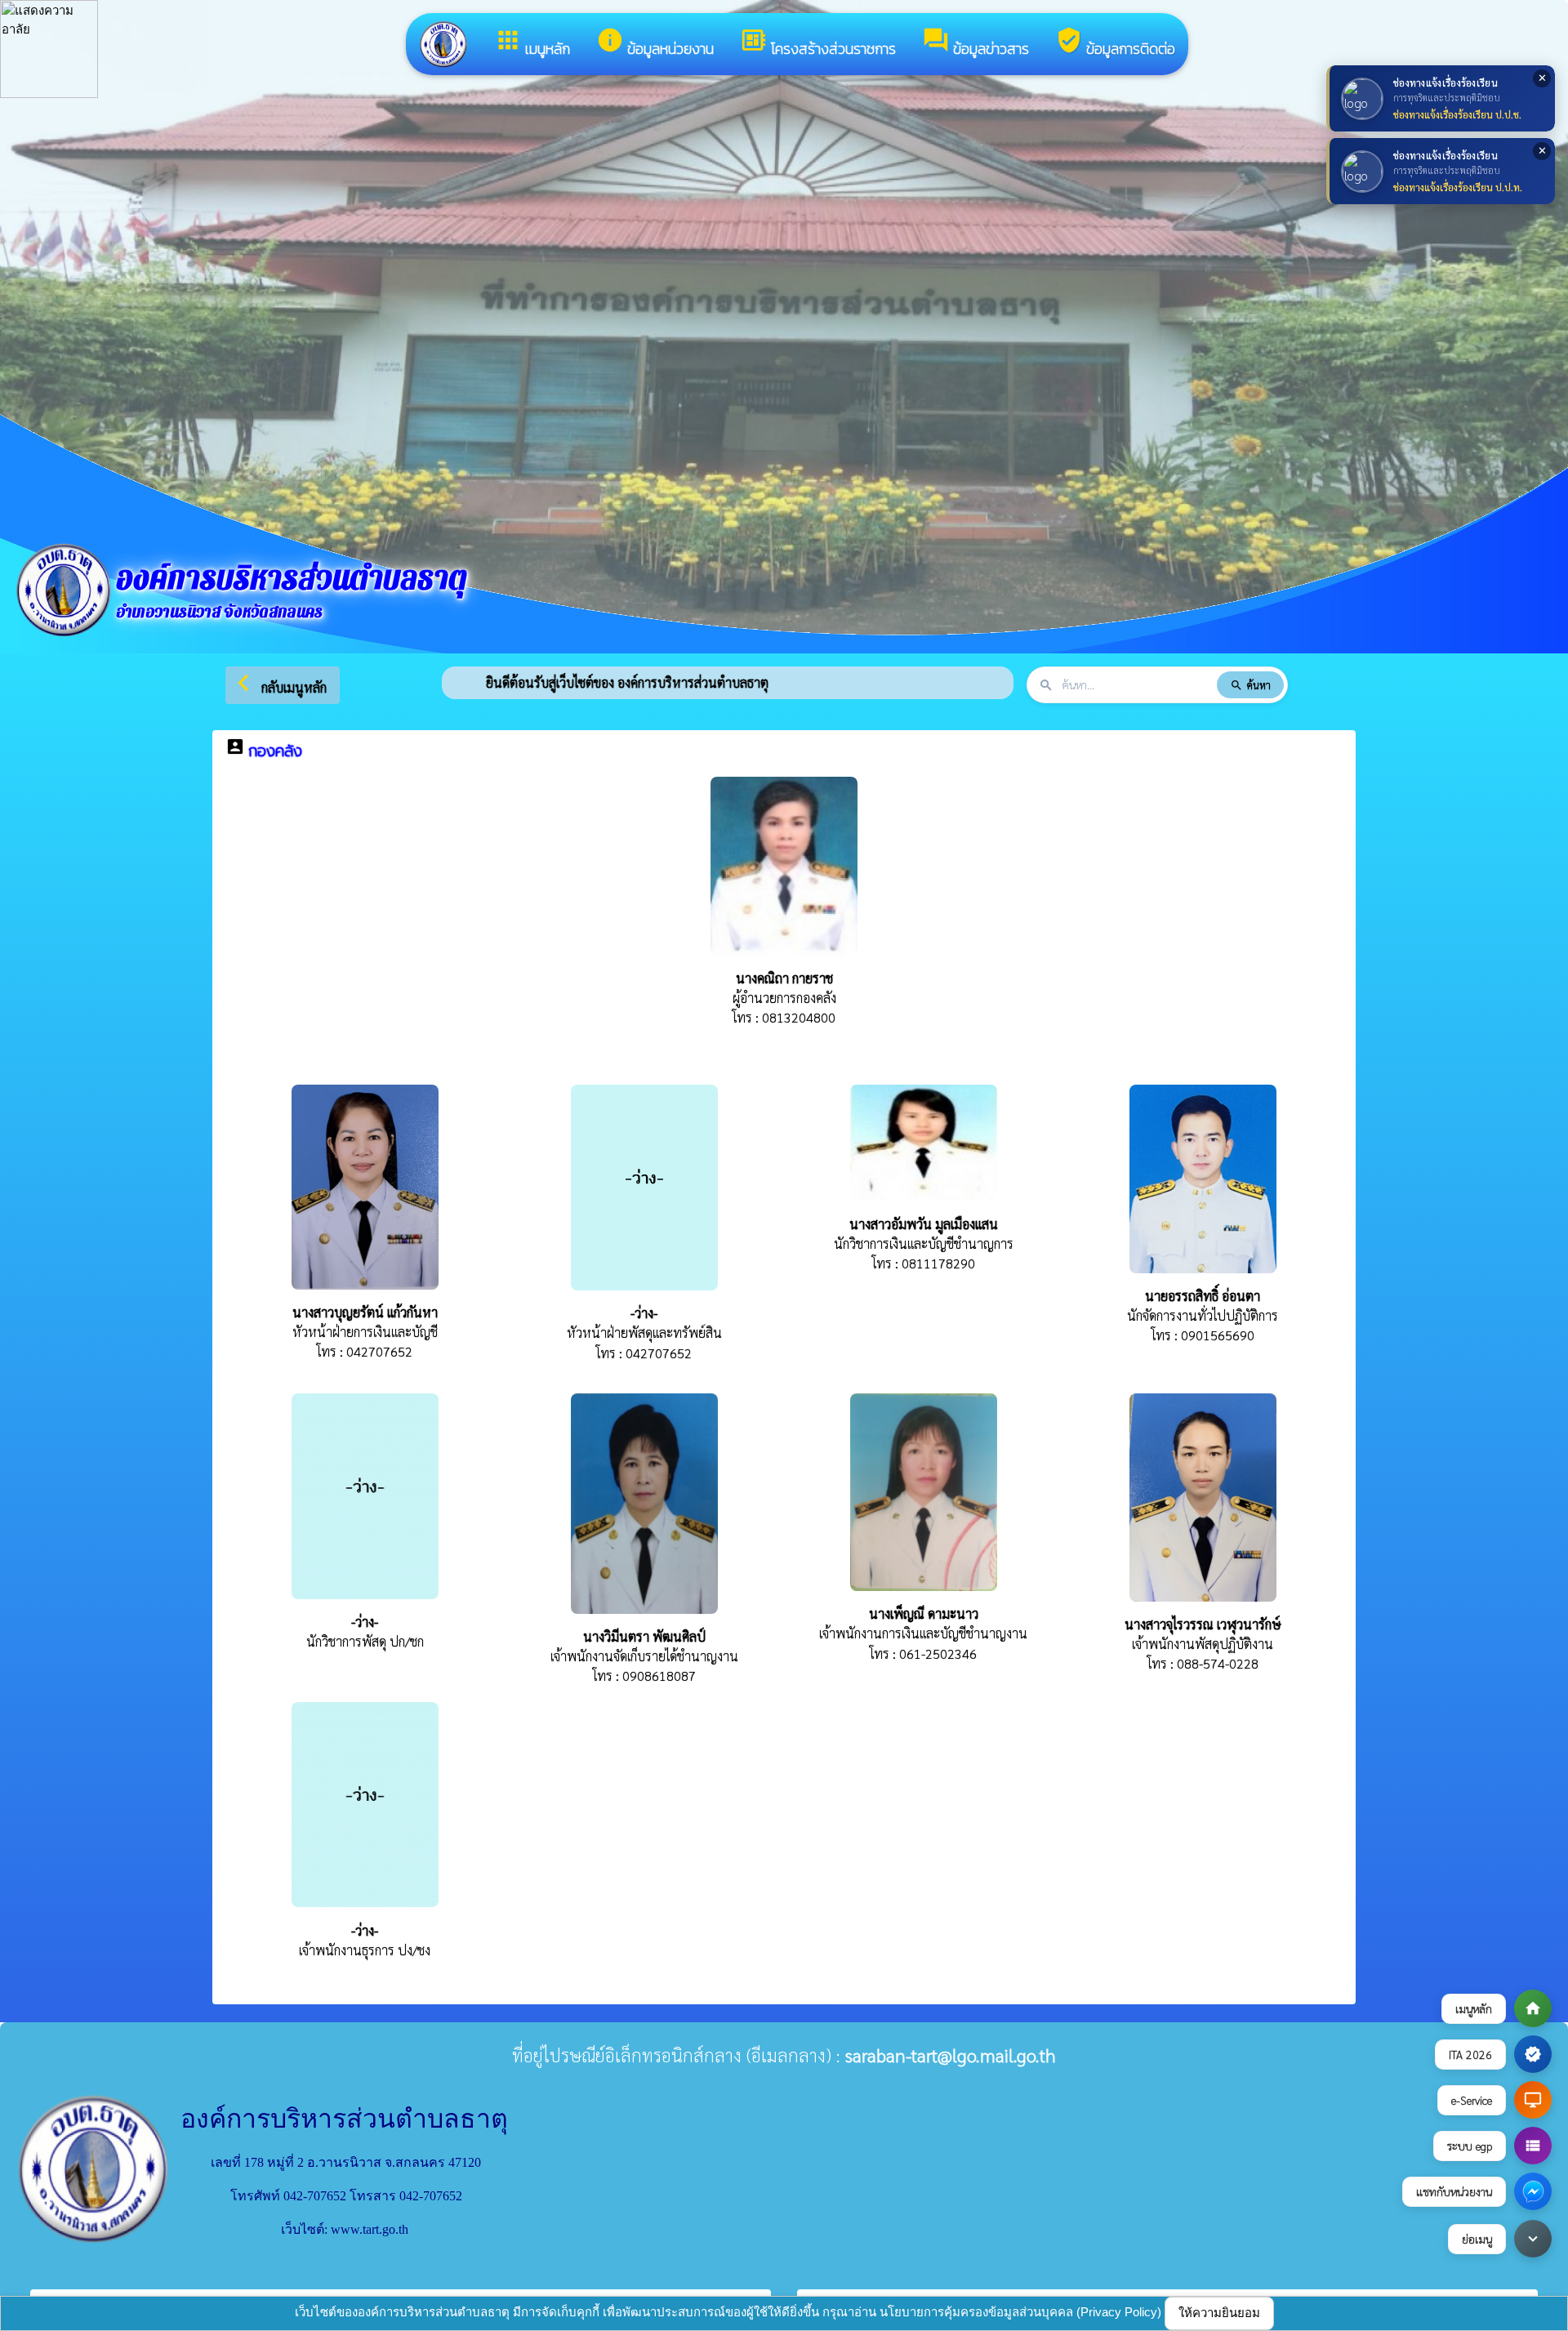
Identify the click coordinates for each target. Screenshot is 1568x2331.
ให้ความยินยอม (1219, 2313)
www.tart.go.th (370, 2229)
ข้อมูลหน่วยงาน (655, 43)
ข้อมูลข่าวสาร (976, 43)
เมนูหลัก (532, 43)
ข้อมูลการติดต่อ (1115, 43)
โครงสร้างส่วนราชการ (818, 43)
